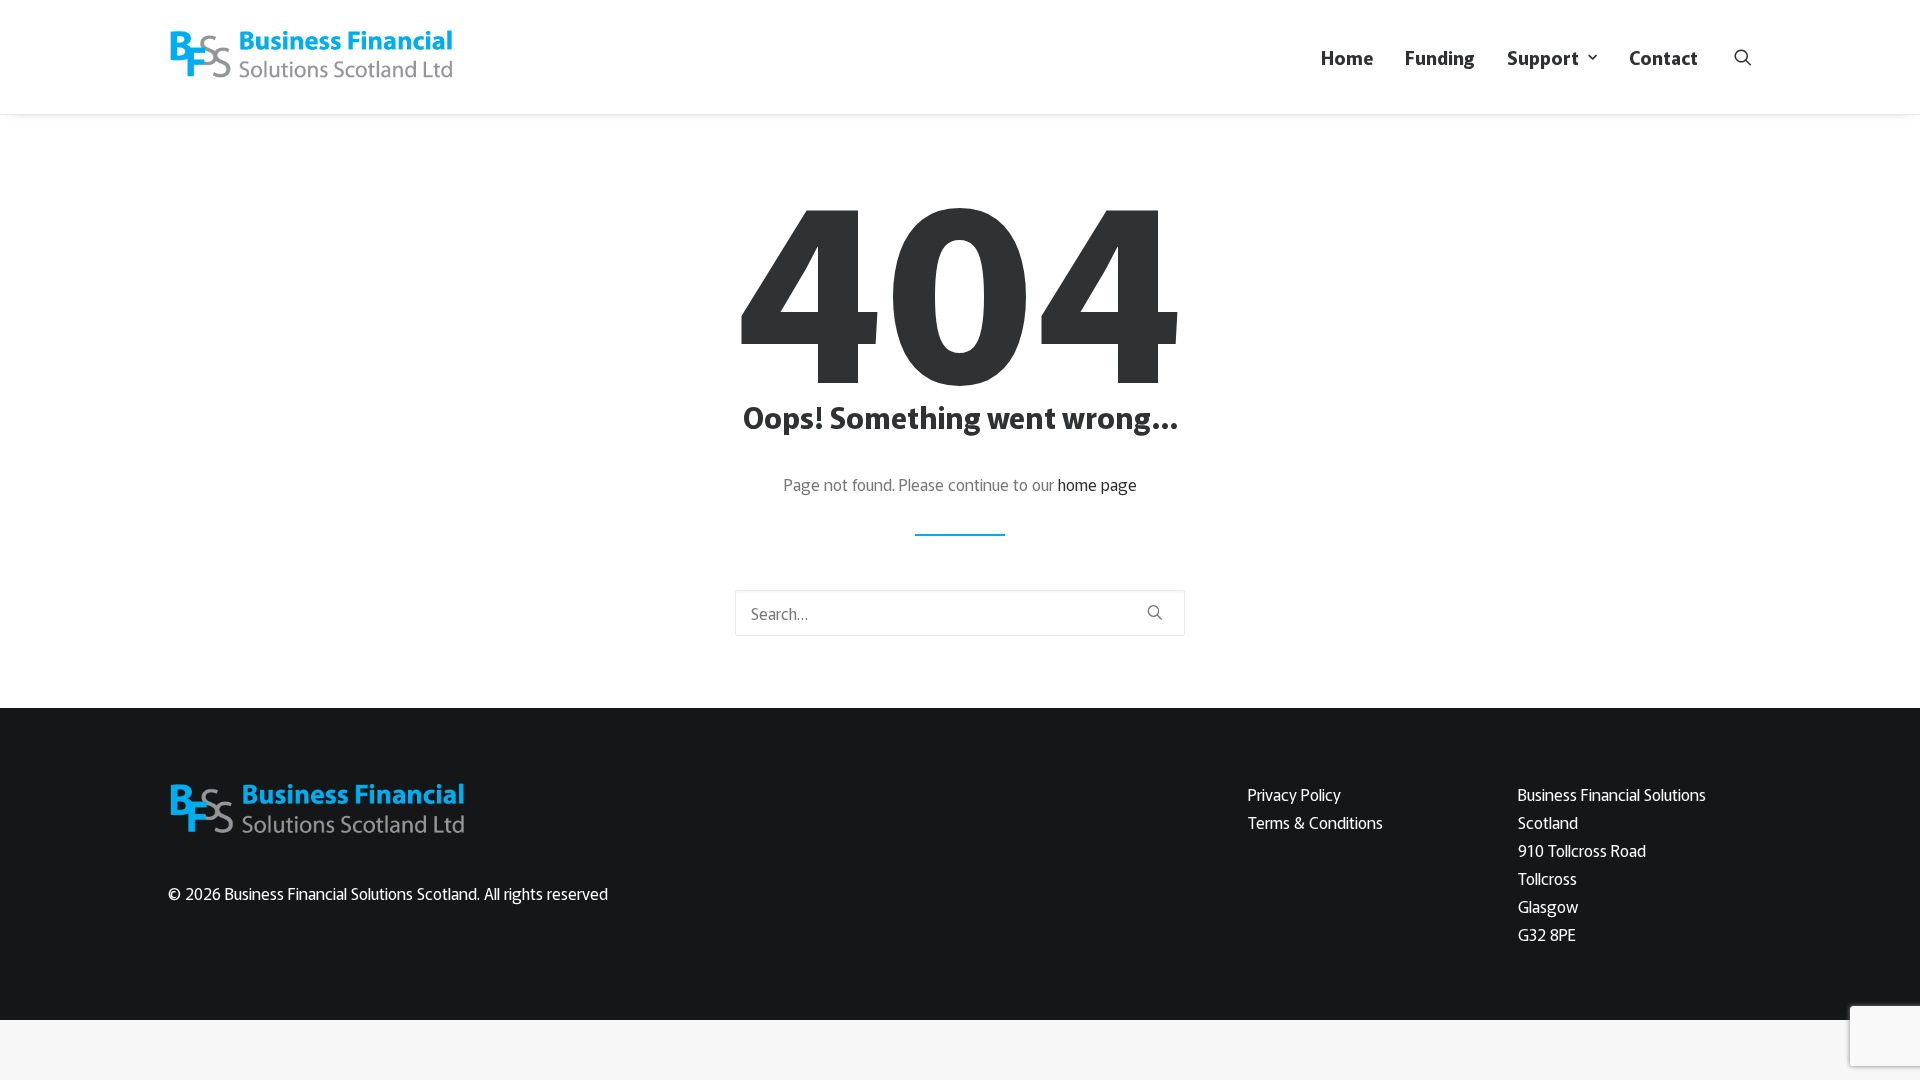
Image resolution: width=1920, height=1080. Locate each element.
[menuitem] (1347, 57)
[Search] (960, 613)
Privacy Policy (1294, 794)
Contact (1663, 57)
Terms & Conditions (1315, 822)
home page (1097, 484)
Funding (1440, 57)
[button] (1743, 57)
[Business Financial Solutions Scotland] (313, 57)
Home (1347, 57)
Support (1543, 57)
